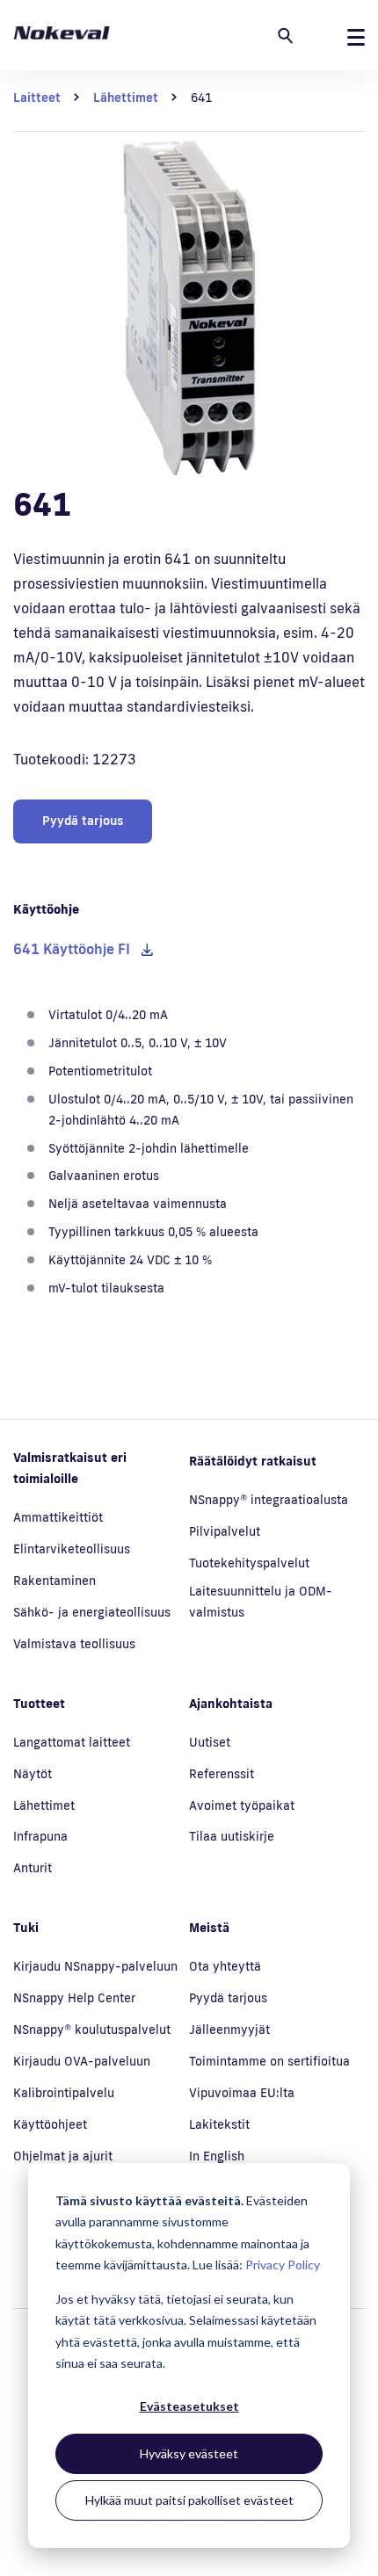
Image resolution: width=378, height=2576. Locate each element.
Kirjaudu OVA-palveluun (82, 2061)
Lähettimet (126, 98)
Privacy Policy (283, 2265)
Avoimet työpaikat (242, 1805)
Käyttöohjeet (50, 2124)
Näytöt (33, 1774)
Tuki (26, 1928)
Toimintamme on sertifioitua (269, 2061)
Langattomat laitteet (72, 1742)
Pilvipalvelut (225, 1531)
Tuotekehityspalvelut (249, 1563)
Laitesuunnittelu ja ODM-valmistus (261, 1602)
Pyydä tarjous (83, 821)
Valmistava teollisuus (74, 1644)
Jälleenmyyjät (229, 2030)
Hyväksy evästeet (189, 2453)
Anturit (33, 1868)
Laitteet (37, 98)
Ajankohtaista (231, 1704)
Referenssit (222, 1774)
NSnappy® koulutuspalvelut (92, 2030)
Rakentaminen (55, 1581)
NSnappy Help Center (74, 1998)
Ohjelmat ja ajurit (63, 2156)
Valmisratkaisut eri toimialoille (70, 1468)
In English (217, 2156)
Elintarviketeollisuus (72, 1549)
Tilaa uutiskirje (232, 1836)
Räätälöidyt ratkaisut (253, 1461)
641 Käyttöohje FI (72, 949)
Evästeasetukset (189, 2406)
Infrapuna (40, 1836)
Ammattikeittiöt (58, 1517)
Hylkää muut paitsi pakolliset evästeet (189, 2500)
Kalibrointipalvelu (64, 2093)
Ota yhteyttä (225, 1966)
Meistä (209, 1928)
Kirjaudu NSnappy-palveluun (95, 1966)
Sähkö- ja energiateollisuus (92, 1612)
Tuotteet (39, 1704)
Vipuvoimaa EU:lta (242, 2093)
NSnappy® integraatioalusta (269, 1500)
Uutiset (210, 1742)
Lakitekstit (219, 2124)
